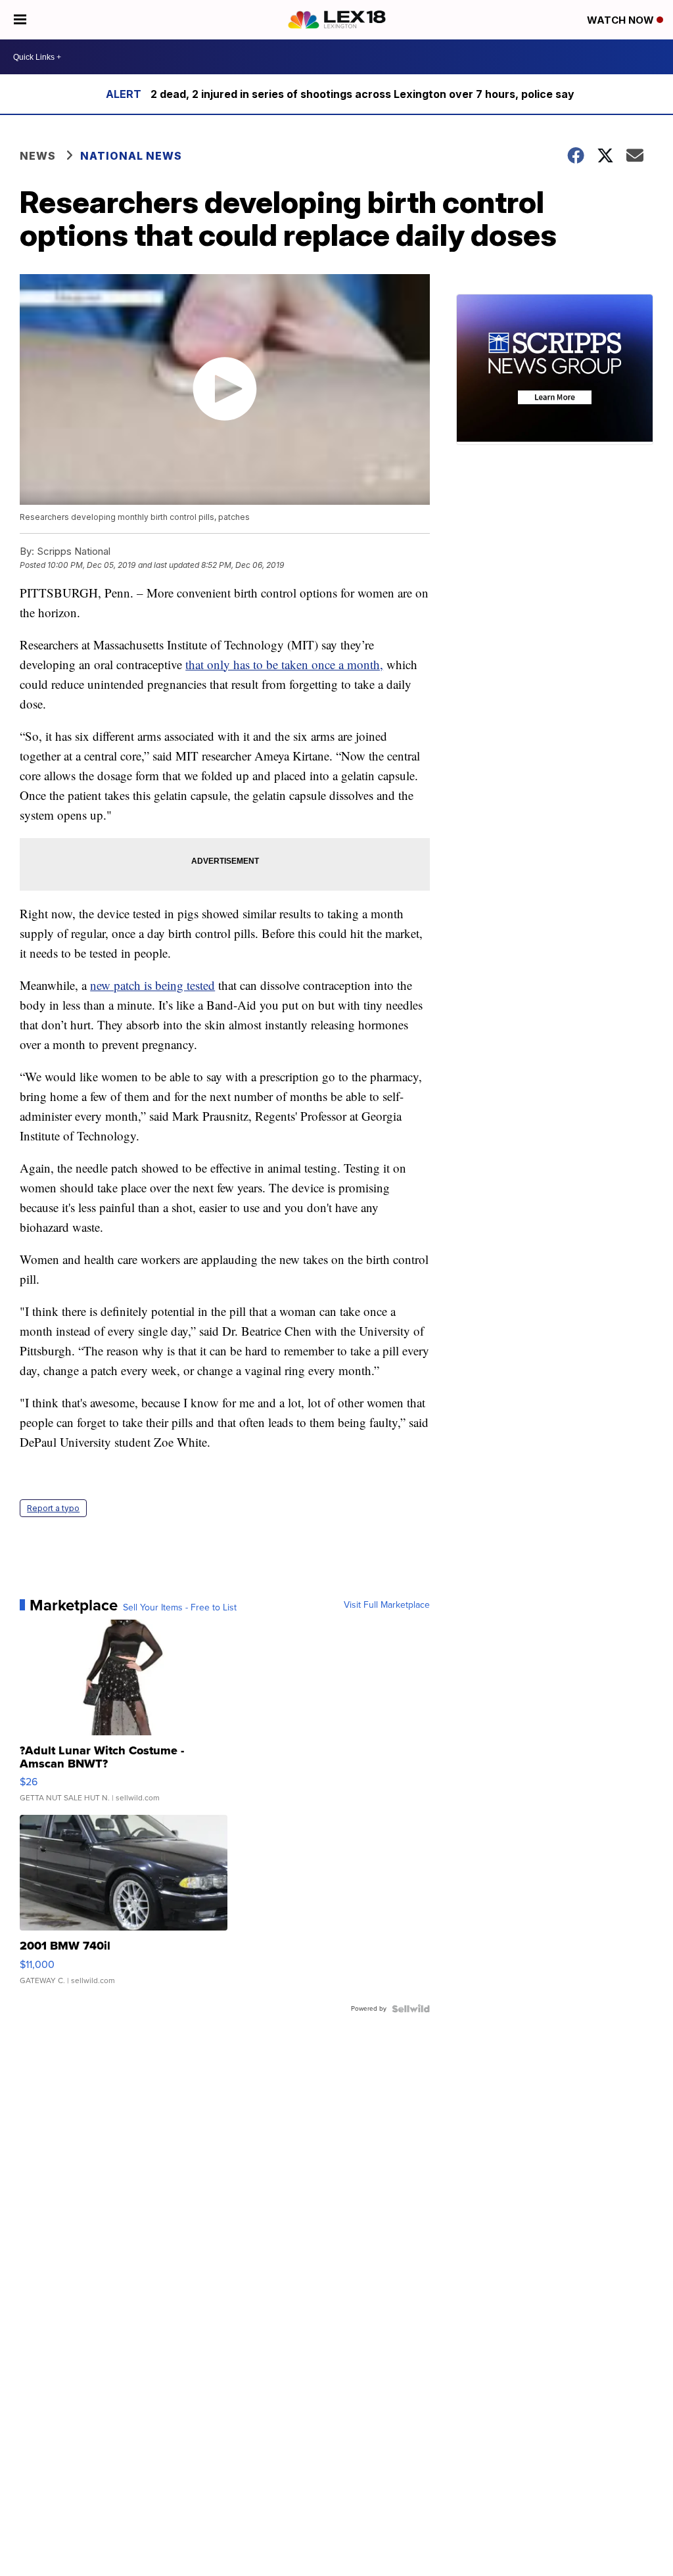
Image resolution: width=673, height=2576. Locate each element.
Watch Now (622, 20)
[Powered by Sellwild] (411, 2009)
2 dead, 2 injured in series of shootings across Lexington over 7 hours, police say (362, 94)
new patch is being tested (152, 985)
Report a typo (53, 1508)
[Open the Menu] (20, 20)
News (38, 156)
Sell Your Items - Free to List (180, 1608)
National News (131, 156)
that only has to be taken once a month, (284, 664)
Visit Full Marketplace (387, 1605)
